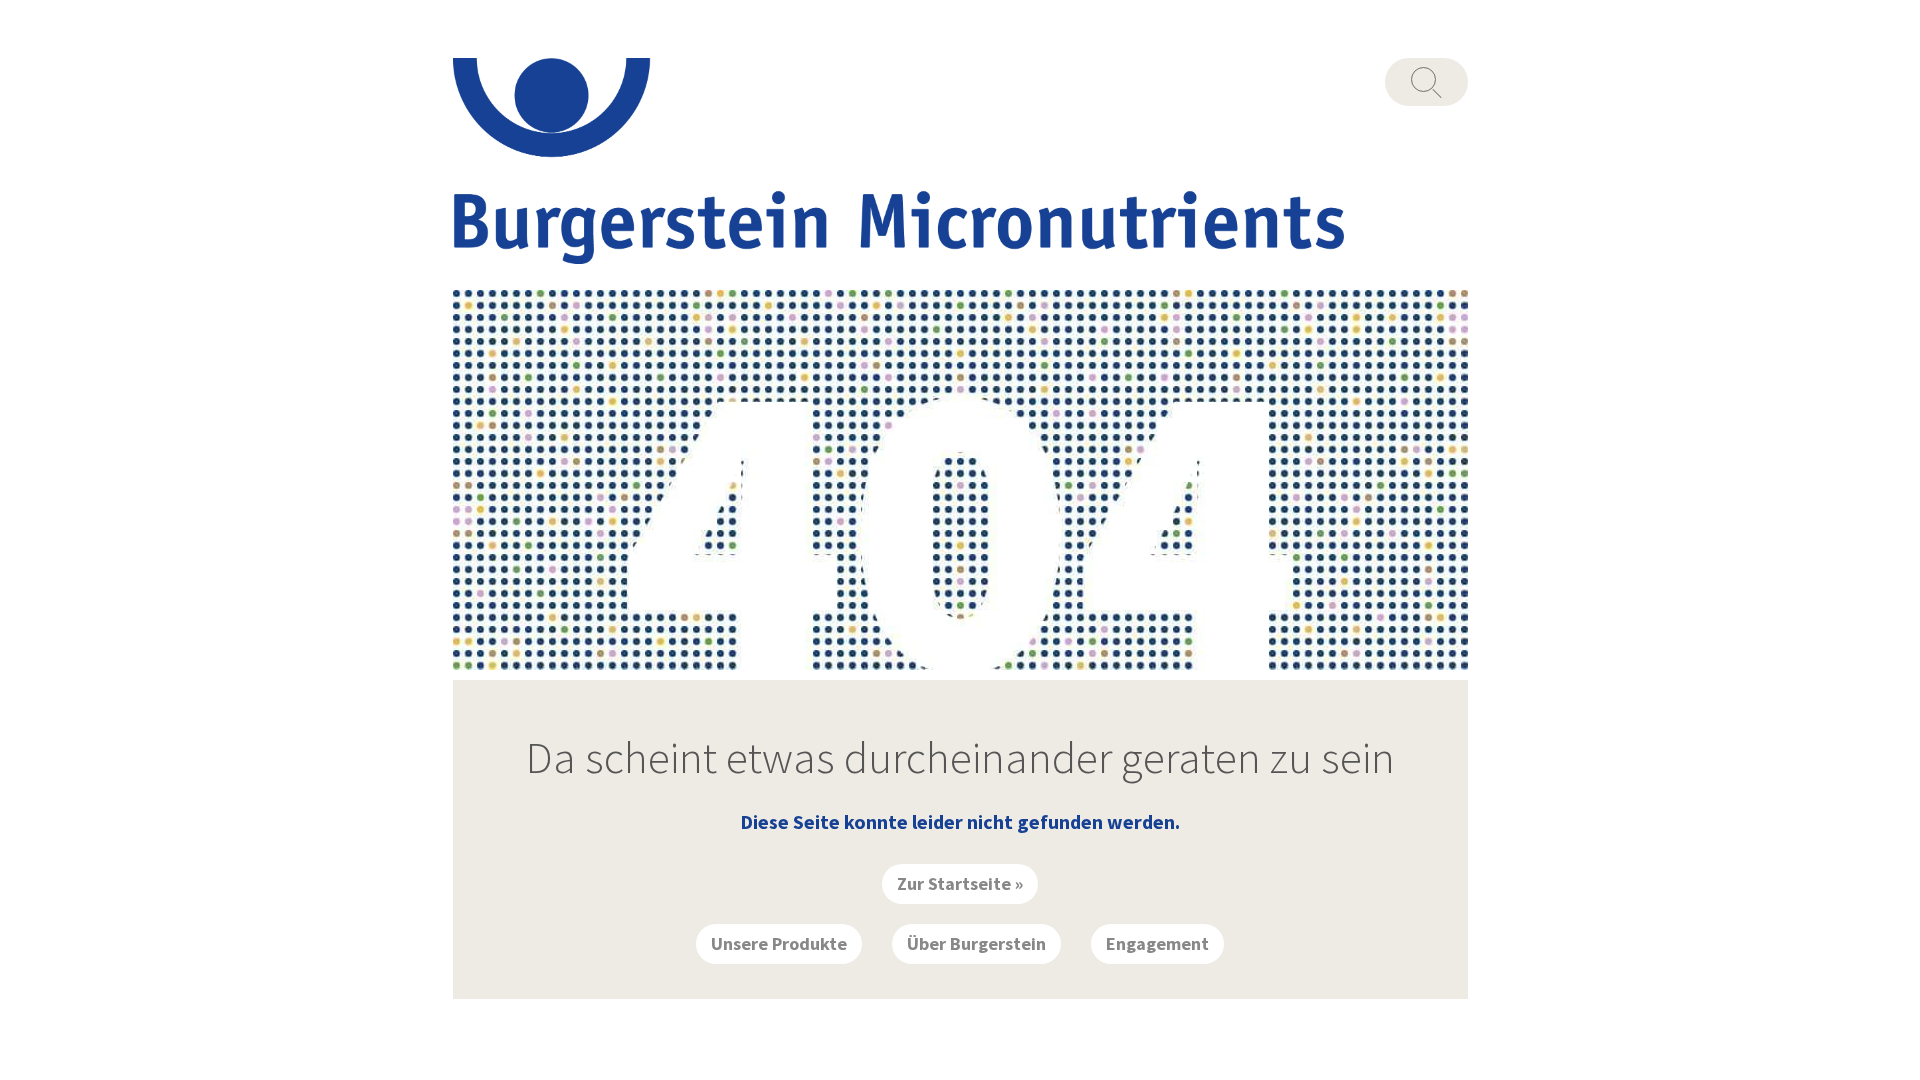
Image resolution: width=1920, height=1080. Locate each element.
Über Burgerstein (976, 943)
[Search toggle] (1426, 82)
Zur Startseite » (960, 883)
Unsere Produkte (779, 943)
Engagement (1157, 943)
